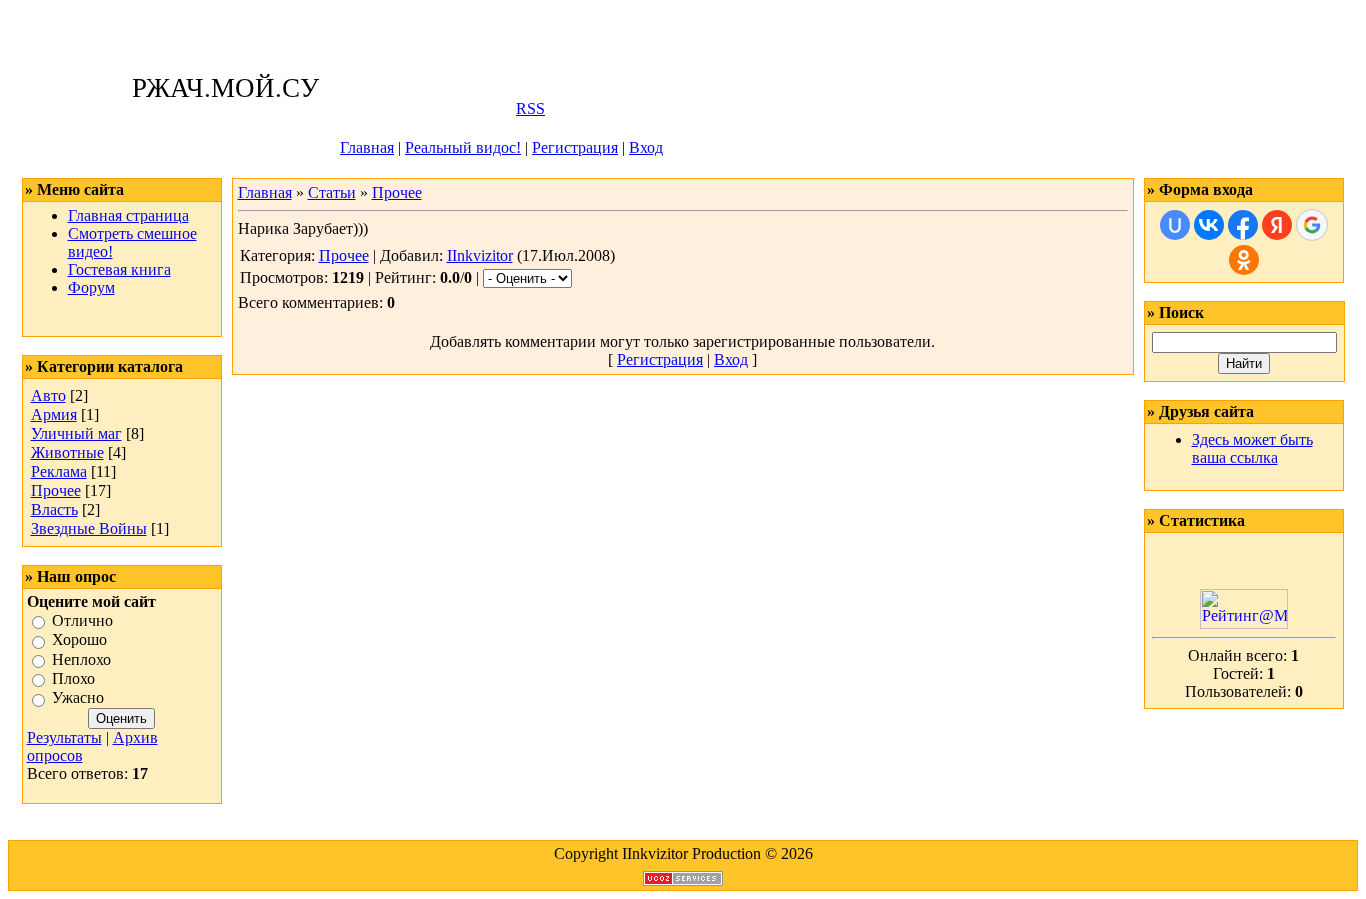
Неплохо (81, 659)
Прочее (56, 490)
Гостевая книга (119, 269)
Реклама (59, 471)
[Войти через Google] (1312, 225)
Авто (48, 395)
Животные (67, 452)
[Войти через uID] (1175, 225)
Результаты (64, 737)
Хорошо (79, 640)
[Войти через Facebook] (1243, 225)
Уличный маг (76, 433)
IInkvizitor (480, 255)
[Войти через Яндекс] (1277, 225)
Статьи (332, 192)
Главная (367, 147)
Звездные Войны (89, 528)
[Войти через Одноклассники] (1244, 260)
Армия (54, 414)
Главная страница (128, 215)
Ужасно (78, 698)
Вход (646, 147)
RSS (530, 108)
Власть (54, 509)
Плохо (73, 678)
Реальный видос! (463, 147)
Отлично (82, 620)
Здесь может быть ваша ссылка (1252, 448)
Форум (91, 287)
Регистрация (575, 147)
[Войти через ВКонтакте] (1209, 225)
